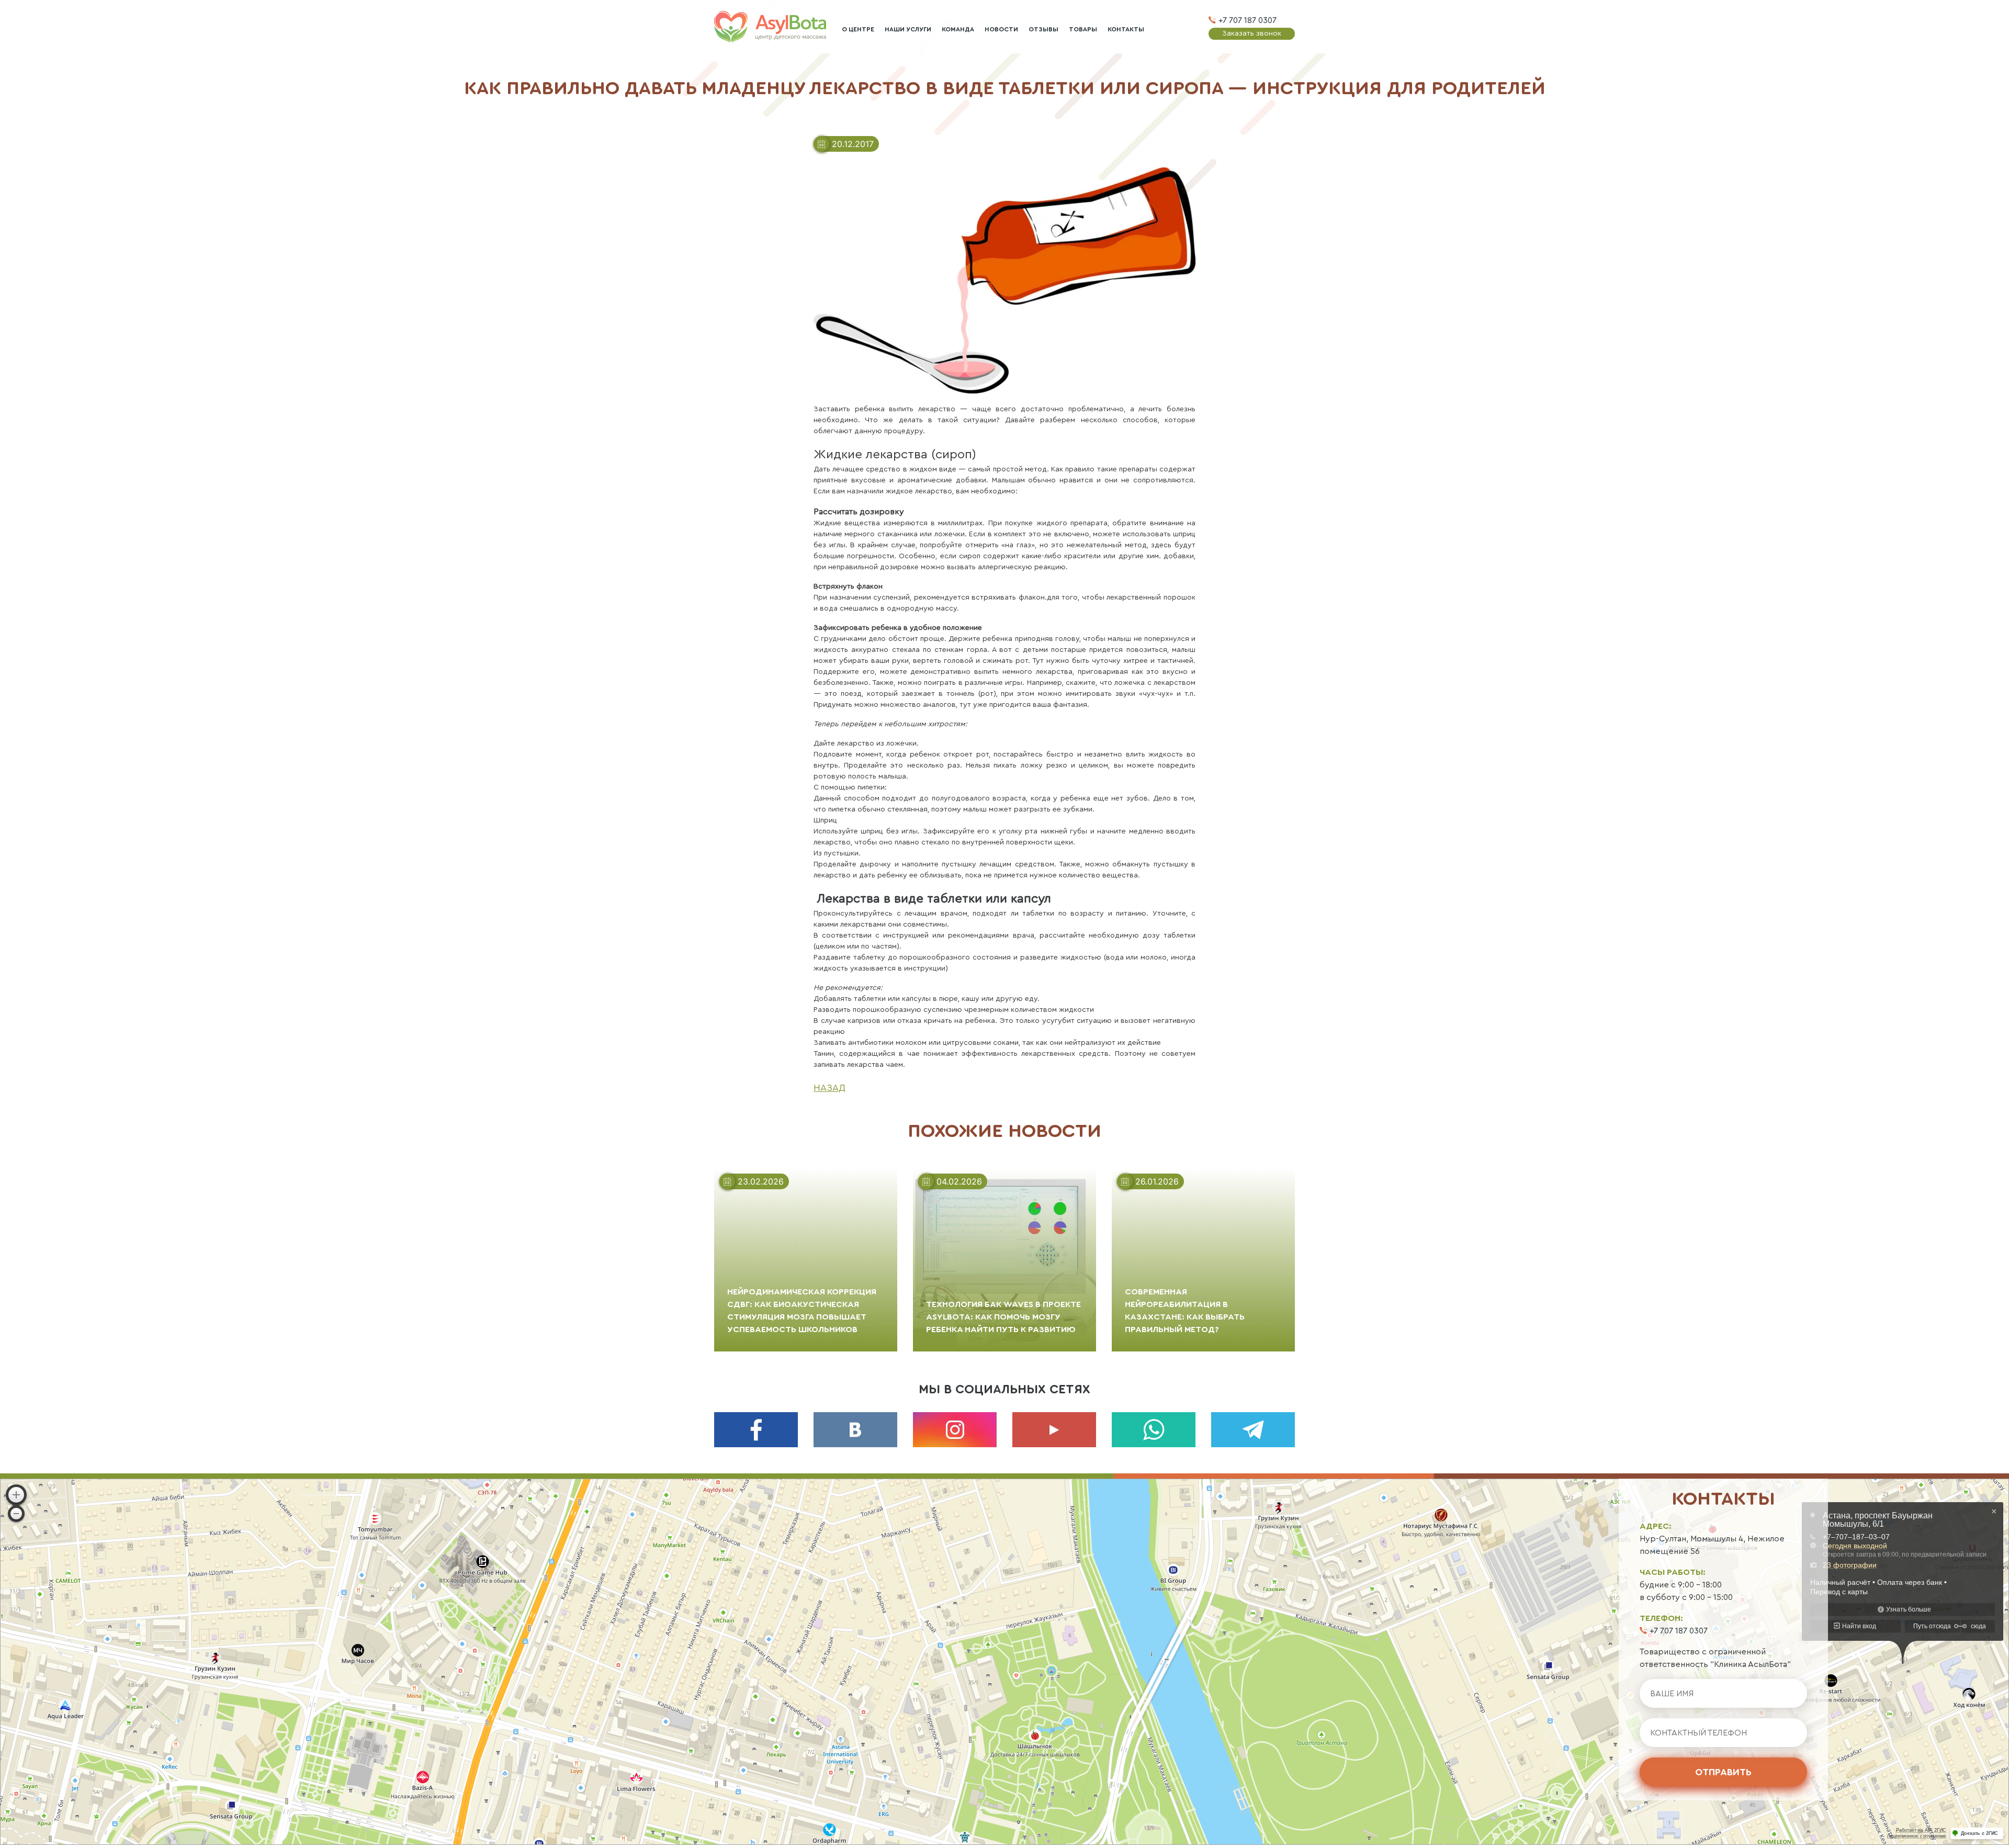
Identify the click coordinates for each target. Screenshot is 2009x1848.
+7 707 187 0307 (1248, 20)
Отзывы (1043, 29)
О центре (858, 29)
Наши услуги (908, 29)
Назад (829, 1088)
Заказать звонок (1252, 33)
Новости (1001, 29)
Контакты (1126, 29)
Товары (1083, 29)
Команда (958, 29)
